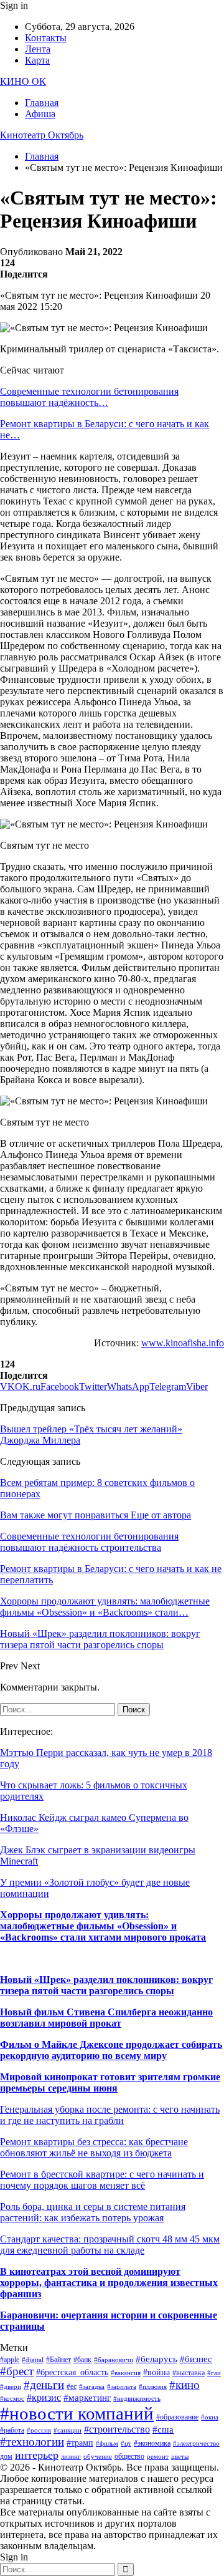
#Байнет (58, 2360)
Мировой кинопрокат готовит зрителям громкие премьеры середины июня (110, 2082)
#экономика (152, 2443)
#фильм (107, 2443)
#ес (72, 2386)
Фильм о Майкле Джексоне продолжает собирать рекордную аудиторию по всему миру (111, 2050)
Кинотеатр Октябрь (42, 135)
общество (129, 2456)
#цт (126, 2443)
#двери (11, 2387)
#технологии (32, 2442)
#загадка (92, 2387)
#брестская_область (72, 2372)
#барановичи (114, 2360)
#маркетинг (87, 2398)
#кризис (44, 2397)
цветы (180, 2457)
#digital (33, 2360)
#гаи (214, 2373)
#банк (82, 2360)
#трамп (80, 2443)
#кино (184, 2385)
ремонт (158, 2457)
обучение (98, 2457)
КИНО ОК (23, 81)
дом (6, 2456)
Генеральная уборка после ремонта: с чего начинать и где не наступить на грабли (110, 2115)
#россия (39, 2430)
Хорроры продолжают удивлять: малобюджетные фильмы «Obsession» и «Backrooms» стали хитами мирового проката (103, 1926)
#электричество (196, 2443)
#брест (17, 2371)
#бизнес (196, 2359)
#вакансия (126, 2373)
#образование (177, 2417)
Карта (37, 60)
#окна (210, 2417)
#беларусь (156, 2359)
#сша (163, 2429)
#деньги (44, 2385)
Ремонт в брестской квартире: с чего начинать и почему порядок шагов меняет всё (102, 2180)
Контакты (46, 38)
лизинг (71, 2457)
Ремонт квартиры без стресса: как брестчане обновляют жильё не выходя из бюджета (94, 2147)
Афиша (40, 114)
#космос (12, 2399)
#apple (10, 2360)
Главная (42, 103)
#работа (12, 2430)
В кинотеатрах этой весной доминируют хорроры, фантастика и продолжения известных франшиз (109, 2283)
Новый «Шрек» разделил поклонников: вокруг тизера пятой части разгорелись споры (106, 1985)
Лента (38, 49)
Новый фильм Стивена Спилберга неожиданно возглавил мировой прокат (106, 2018)
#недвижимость (137, 2399)
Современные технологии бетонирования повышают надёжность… (89, 397)
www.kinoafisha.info (183, 1343)
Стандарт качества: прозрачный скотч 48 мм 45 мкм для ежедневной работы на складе (110, 2245)
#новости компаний (77, 2413)
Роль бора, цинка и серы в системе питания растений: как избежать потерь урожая (93, 2212)
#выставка (189, 2373)
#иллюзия (153, 2387)
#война (156, 2372)
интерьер (37, 2455)
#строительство (117, 2429)
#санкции (68, 2430)
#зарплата (122, 2387)
